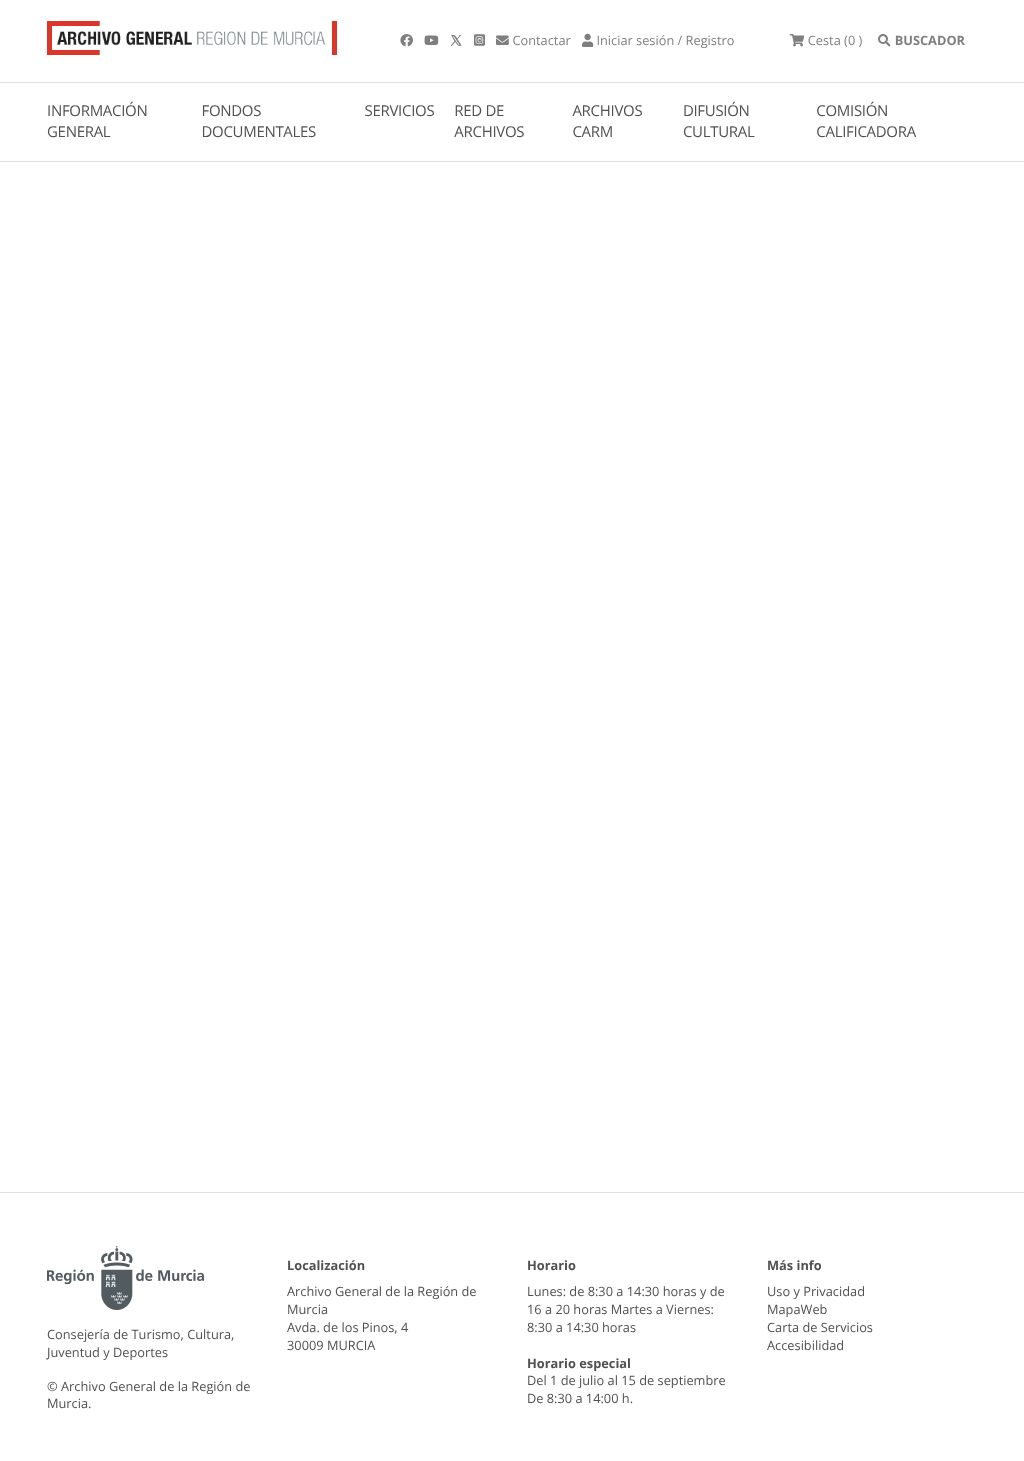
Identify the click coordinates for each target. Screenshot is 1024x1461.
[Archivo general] (192, 34)
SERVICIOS (400, 111)
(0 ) (835, 40)
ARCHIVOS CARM (607, 121)
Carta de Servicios (820, 1327)
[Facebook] (408, 40)
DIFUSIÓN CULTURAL (719, 121)
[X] (458, 40)
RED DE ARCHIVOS (489, 121)
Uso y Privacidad (816, 1291)
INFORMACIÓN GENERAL (97, 121)
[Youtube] (432, 40)
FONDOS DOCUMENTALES (258, 121)
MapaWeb (797, 1309)
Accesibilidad (805, 1345)
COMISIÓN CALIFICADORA (866, 121)
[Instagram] (481, 40)
